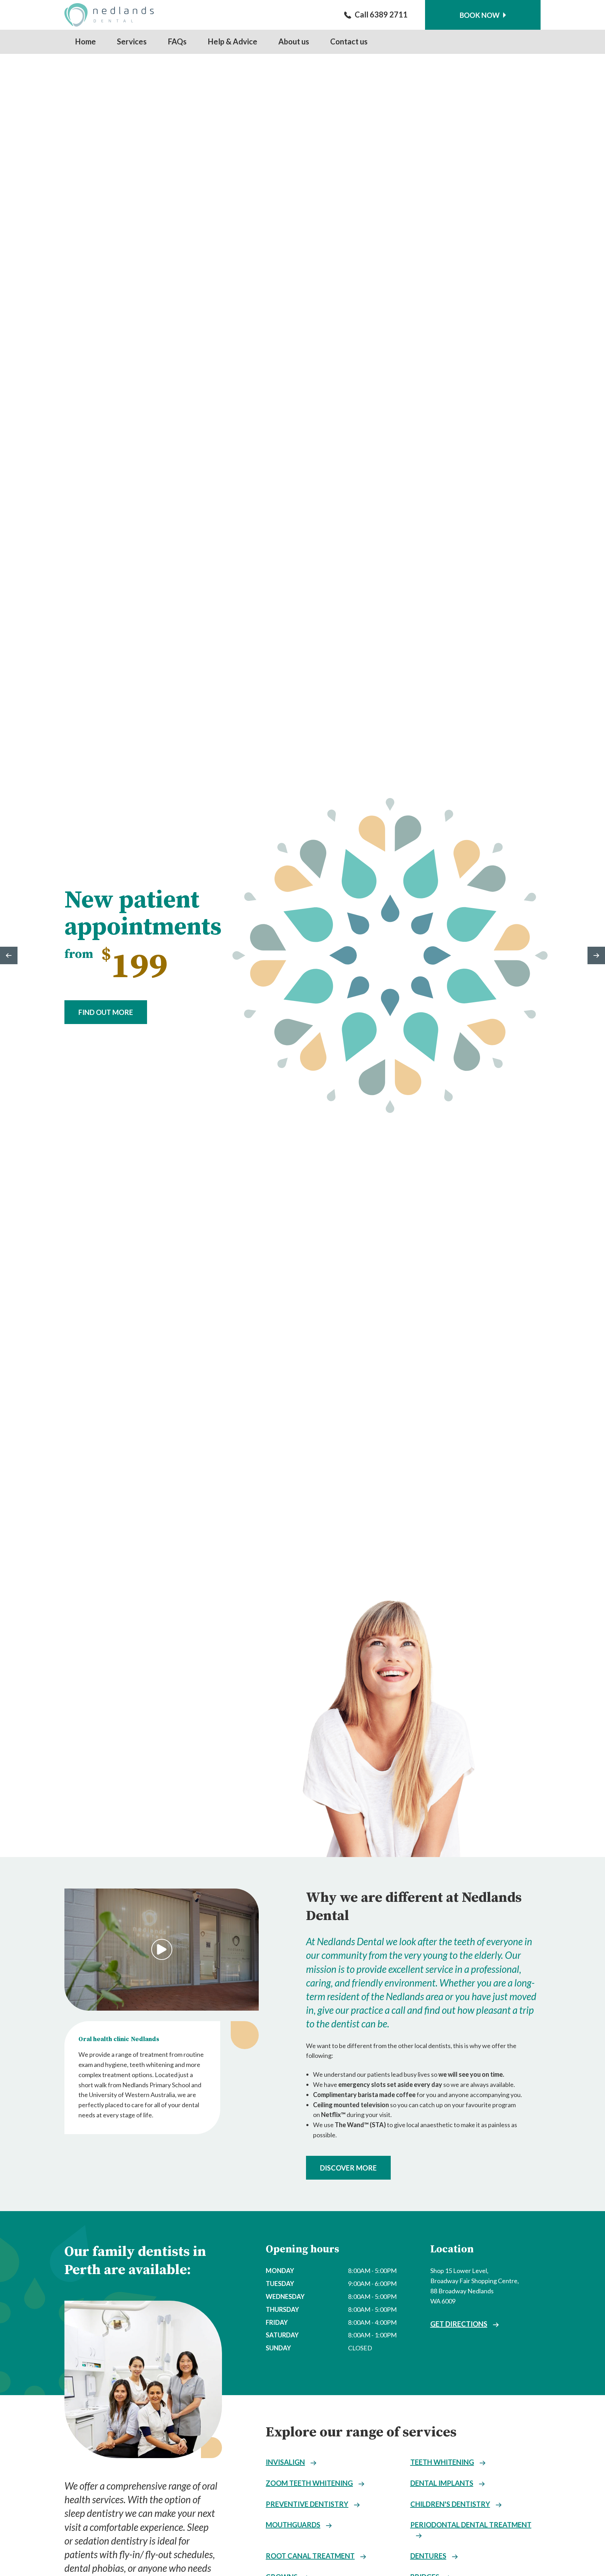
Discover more (348, 2168)
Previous (9, 955)
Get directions (459, 2324)
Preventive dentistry (307, 2504)
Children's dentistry (450, 2504)
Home (85, 41)
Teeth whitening (442, 2462)
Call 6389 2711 (381, 15)
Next (596, 955)
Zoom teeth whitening (309, 2483)
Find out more (106, 1012)
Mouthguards (293, 2525)
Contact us (349, 41)
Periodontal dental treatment (471, 2525)
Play (162, 1949)
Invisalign (285, 2462)
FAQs (177, 41)
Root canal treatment (310, 2556)
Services (132, 41)
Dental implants (442, 2483)
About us (294, 41)
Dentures (428, 2556)
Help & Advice (232, 41)
